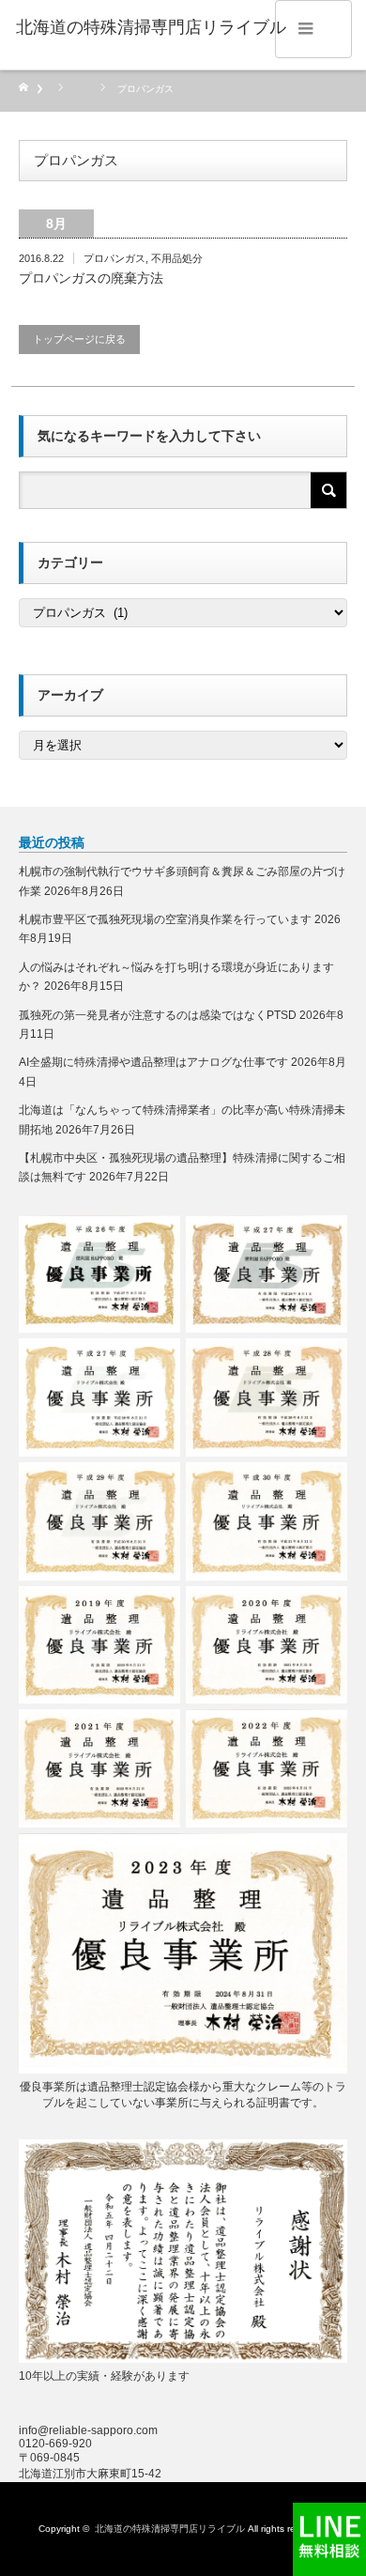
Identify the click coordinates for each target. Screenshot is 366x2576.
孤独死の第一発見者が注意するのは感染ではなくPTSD (158, 1015)
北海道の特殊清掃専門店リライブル (170, 2529)
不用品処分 (177, 258)
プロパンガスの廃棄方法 (91, 278)
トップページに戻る (79, 339)
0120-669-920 (55, 2444)
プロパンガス (114, 258)
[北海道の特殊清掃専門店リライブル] (151, 28)
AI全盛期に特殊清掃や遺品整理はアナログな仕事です (153, 1062)
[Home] (30, 89)
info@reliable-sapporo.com (88, 2430)
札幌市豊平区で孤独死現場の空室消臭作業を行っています (165, 919)
